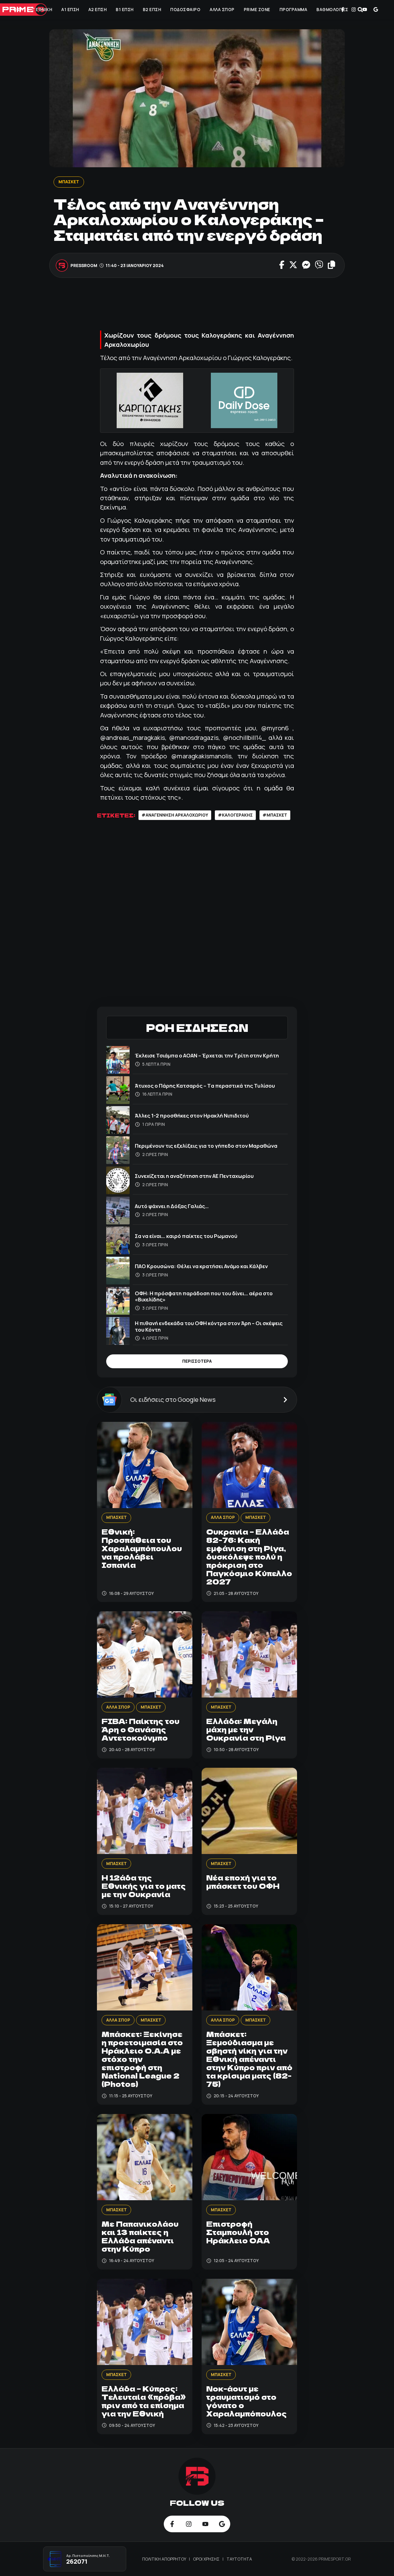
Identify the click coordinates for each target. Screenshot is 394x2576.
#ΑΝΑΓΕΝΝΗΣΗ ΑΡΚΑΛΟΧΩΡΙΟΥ (175, 815)
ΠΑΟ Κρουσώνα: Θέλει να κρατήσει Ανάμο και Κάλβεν (201, 1266)
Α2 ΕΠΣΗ (98, 10)
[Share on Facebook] (282, 266)
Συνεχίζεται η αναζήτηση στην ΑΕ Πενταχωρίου (194, 1176)
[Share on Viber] (319, 266)
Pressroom (84, 266)
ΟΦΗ (18, 10)
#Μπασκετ (275, 815)
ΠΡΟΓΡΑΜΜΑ (293, 10)
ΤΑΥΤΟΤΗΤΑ (239, 2559)
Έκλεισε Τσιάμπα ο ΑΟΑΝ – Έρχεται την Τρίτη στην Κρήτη (207, 1055)
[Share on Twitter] (293, 266)
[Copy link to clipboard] (332, 266)
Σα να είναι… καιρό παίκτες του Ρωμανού (186, 1236)
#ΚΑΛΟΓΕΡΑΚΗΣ (235, 815)
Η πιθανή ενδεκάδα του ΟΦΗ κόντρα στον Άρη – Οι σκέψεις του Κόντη (209, 1326)
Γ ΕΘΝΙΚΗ (42, 10)
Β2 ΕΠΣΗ (152, 10)
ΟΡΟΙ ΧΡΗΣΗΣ (207, 2559)
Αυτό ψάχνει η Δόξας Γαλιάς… (172, 1206)
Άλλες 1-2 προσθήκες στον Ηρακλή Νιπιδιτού (192, 1116)
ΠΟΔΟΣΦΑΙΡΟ (185, 10)
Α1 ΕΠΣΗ (70, 10)
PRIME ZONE (257, 10)
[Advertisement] (209, 306)
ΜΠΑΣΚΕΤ (69, 182)
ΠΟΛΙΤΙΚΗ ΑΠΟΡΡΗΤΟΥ (165, 2559)
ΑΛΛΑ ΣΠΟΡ (222, 10)
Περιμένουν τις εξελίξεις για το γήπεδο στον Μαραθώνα (206, 1146)
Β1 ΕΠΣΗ (125, 10)
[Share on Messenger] (306, 266)
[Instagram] (354, 10)
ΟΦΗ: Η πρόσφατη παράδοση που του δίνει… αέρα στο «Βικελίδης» (204, 1296)
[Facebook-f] (343, 10)
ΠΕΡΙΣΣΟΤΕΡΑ (197, 1361)
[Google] (376, 10)
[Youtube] (365, 10)
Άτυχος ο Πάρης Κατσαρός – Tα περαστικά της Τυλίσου (205, 1086)
